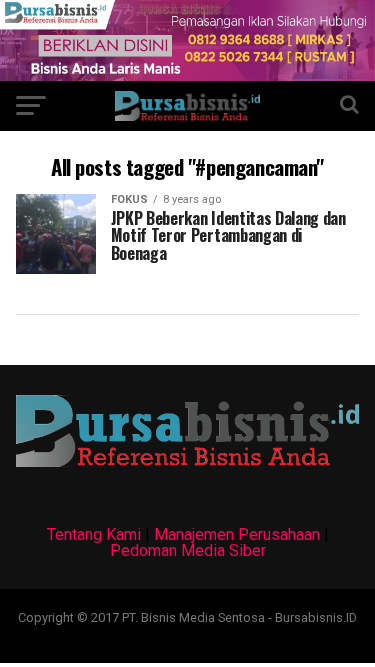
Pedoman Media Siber (188, 550)
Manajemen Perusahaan (237, 534)
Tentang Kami (94, 534)
